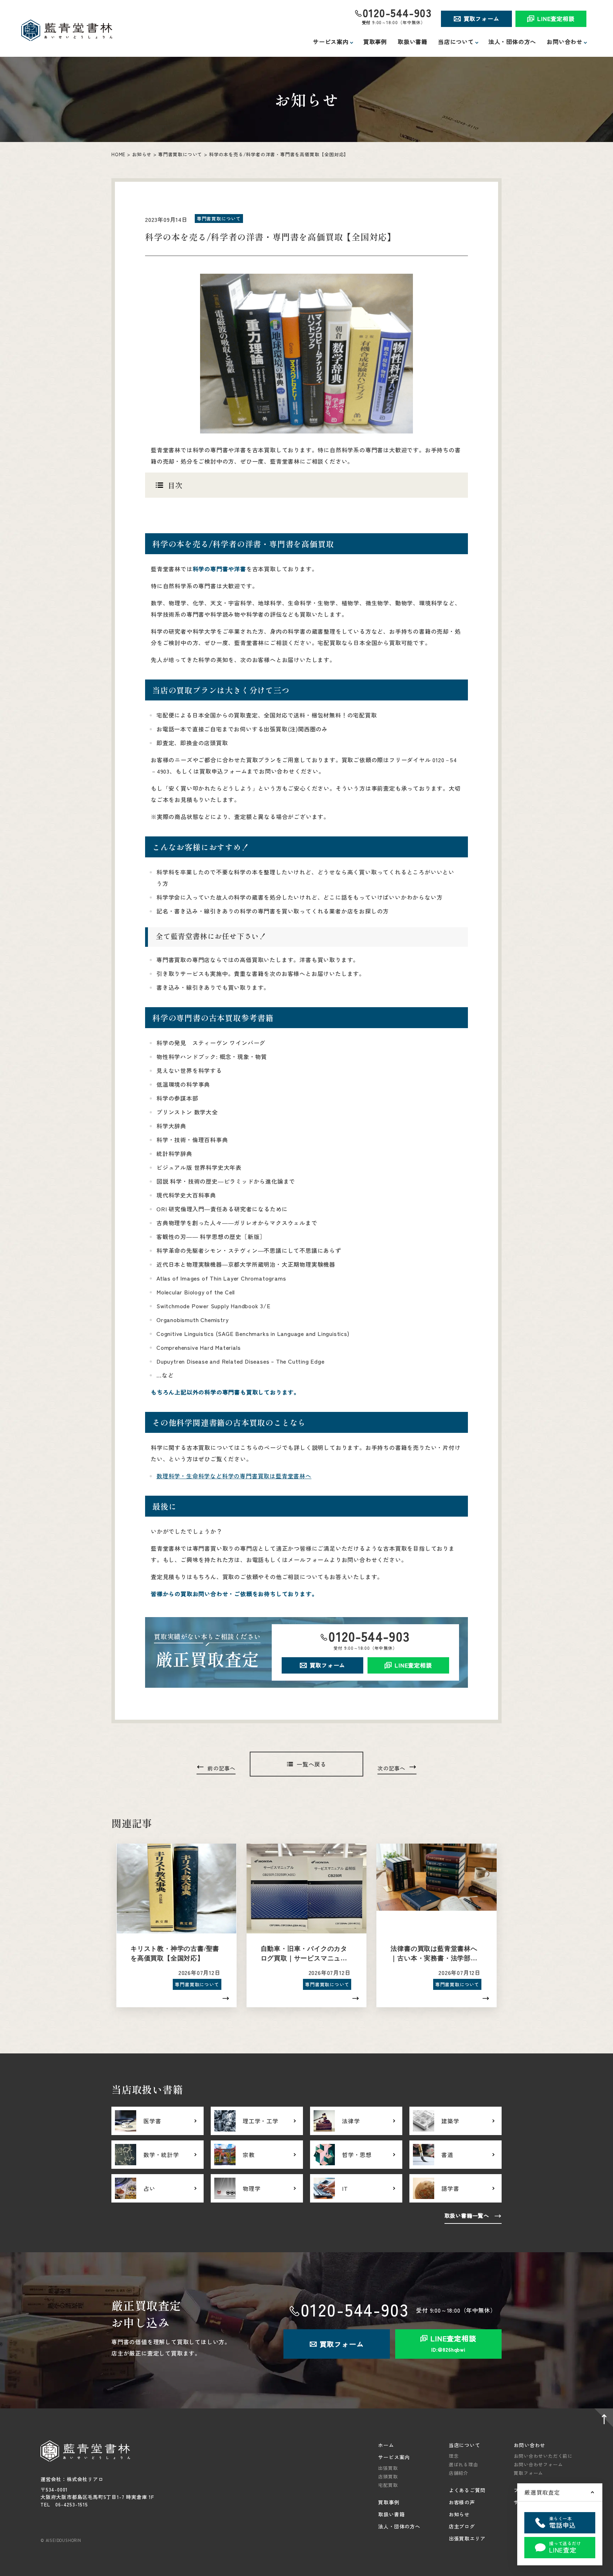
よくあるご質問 (467, 2490)
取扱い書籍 (413, 42)
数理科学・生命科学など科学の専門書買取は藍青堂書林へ (234, 1476)
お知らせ (142, 154)
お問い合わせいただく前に (543, 2456)
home (118, 154)
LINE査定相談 (556, 18)
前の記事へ (222, 1768)
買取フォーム (482, 18)
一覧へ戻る (311, 1764)
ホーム (386, 2445)
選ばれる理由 (463, 2464)
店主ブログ (462, 2526)
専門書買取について (180, 154)
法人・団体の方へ (512, 42)
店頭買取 (388, 2476)
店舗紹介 (459, 2473)
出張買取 (388, 2468)
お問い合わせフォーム (538, 2464)
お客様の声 (462, 2502)
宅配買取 (388, 2485)
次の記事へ (391, 1768)
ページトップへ (602, 2419)
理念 (454, 2456)
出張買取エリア (467, 2538)
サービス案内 (394, 2457)
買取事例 (375, 42)
